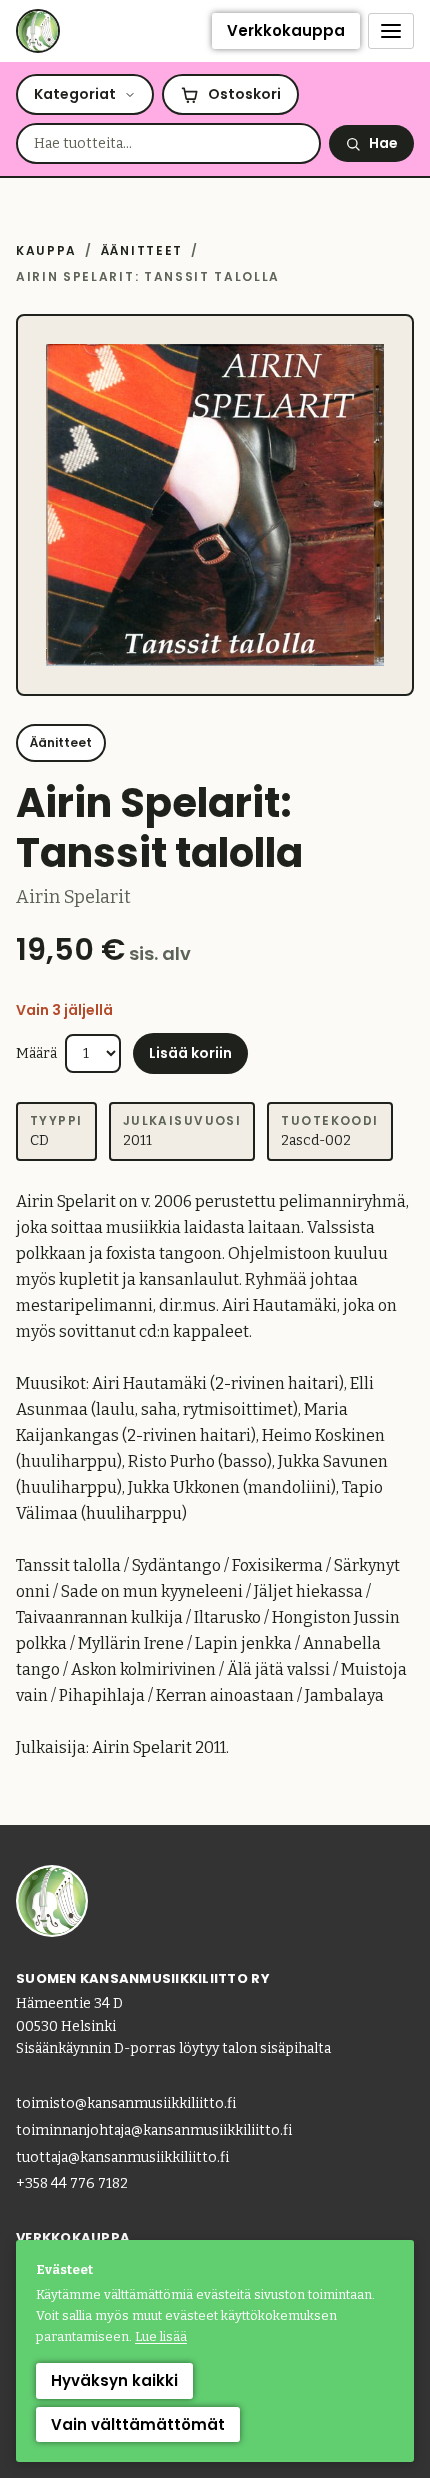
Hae (383, 143)
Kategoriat (75, 94)
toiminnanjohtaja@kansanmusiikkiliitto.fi (154, 2130)
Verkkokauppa (286, 30)
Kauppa (46, 250)
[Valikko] (391, 31)
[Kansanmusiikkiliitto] (38, 31)
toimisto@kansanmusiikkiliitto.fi (126, 2103)
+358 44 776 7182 (72, 2183)
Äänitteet (142, 250)
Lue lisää (161, 2336)
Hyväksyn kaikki (114, 2380)
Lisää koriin (190, 1053)
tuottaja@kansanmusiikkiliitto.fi (122, 2157)
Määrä (36, 1053)
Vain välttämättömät (138, 2424)
